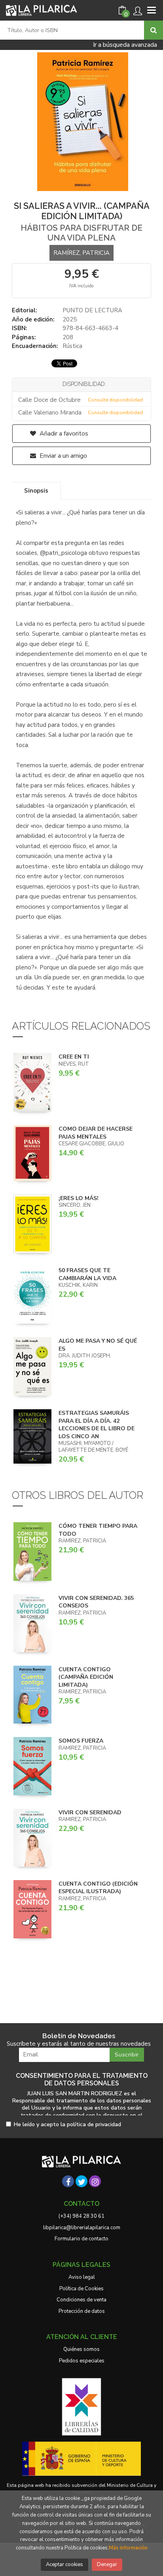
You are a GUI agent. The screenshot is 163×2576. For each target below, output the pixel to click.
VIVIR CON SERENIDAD (90, 1813)
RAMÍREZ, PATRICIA (81, 253)
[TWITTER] (81, 2181)
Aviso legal (82, 2277)
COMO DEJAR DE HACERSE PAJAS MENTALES (96, 1133)
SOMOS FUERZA (81, 1741)
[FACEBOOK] (68, 2181)
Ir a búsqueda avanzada (125, 45)
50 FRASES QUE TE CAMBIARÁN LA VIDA (87, 1274)
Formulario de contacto (81, 2239)
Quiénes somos (81, 2349)
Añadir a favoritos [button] (63, 434)
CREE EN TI (74, 1057)
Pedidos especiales (82, 2361)
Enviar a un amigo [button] (63, 456)
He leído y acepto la (67, 2125)
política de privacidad (94, 2124)
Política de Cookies (81, 2289)
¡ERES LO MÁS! (79, 1198)
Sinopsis (36, 491)
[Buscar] (154, 30)
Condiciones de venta (81, 2300)
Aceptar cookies (64, 2565)
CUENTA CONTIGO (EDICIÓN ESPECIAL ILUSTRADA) (98, 1888)
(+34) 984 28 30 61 (81, 2216)
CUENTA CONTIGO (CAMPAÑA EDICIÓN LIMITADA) (86, 1677)
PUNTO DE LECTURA (92, 310)
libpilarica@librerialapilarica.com (82, 2228)
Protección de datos (82, 2311)
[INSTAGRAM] (95, 2181)
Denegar (107, 2565)
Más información (128, 2548)
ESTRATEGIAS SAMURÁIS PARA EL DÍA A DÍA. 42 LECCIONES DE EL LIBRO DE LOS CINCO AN (97, 1425)
